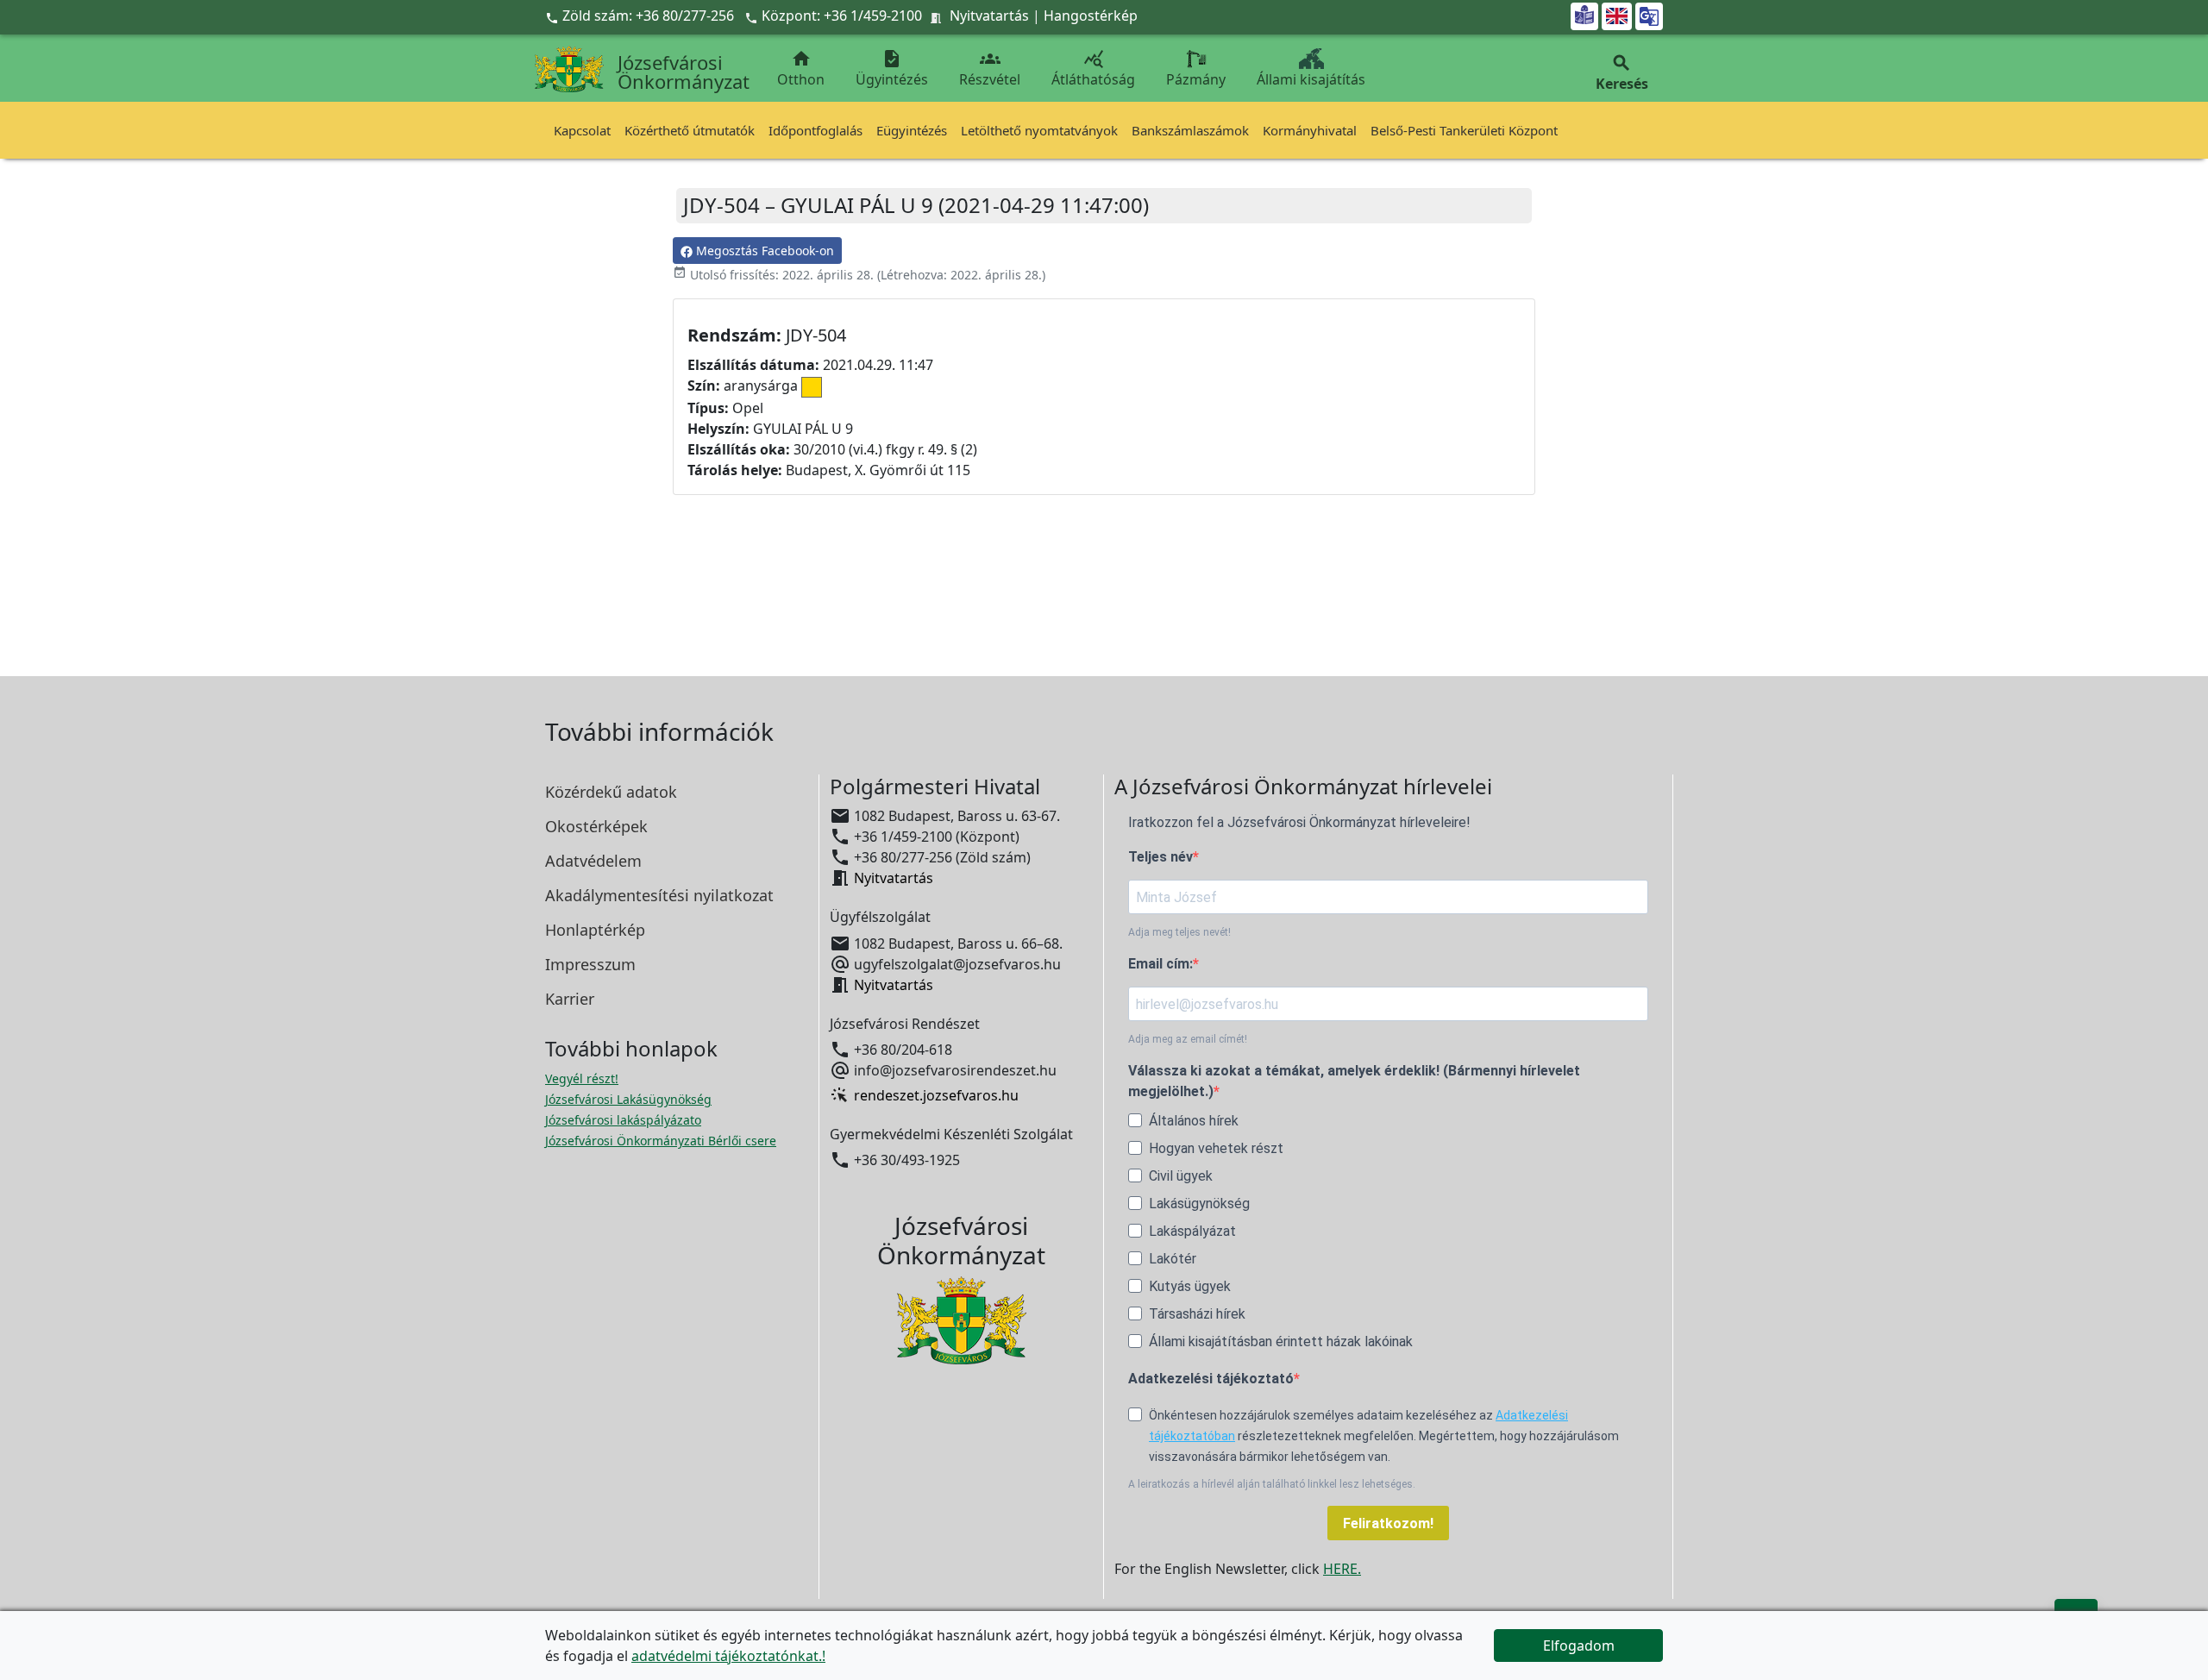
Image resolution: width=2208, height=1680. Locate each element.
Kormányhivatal (1310, 130)
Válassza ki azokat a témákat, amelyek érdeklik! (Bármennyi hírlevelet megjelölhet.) (1354, 1081)
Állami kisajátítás (1311, 79)
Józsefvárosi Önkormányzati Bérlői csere (661, 1141)
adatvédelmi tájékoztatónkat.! (728, 1656)
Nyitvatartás (989, 16)
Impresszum (590, 964)
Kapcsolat (582, 130)
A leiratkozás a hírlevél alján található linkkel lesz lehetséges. (1272, 1484)
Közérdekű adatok (611, 792)
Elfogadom (1579, 1646)
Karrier (570, 999)
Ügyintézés (892, 69)
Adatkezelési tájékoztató (1211, 1379)
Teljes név (1160, 857)
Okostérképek (596, 826)
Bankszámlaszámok (1190, 130)
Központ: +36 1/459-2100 (842, 16)
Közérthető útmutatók (690, 130)
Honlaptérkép (595, 930)
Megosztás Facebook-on (763, 251)
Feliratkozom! (1388, 1523)
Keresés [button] (1622, 73)
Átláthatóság (1093, 69)
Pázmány (1196, 79)
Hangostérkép (1091, 16)
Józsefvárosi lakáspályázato (623, 1120)
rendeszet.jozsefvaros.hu (936, 1095)
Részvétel (990, 69)
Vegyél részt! (582, 1078)
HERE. (1342, 1569)
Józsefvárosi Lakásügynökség (628, 1099)
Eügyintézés (912, 130)
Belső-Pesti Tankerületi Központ (1464, 130)
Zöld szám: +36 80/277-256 (641, 16)
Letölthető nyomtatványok (1039, 130)
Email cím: (1160, 964)
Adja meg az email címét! (1188, 1039)
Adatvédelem (593, 861)
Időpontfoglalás (815, 130)
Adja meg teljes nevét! (1179, 932)
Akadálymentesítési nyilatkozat (659, 895)
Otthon (801, 69)
